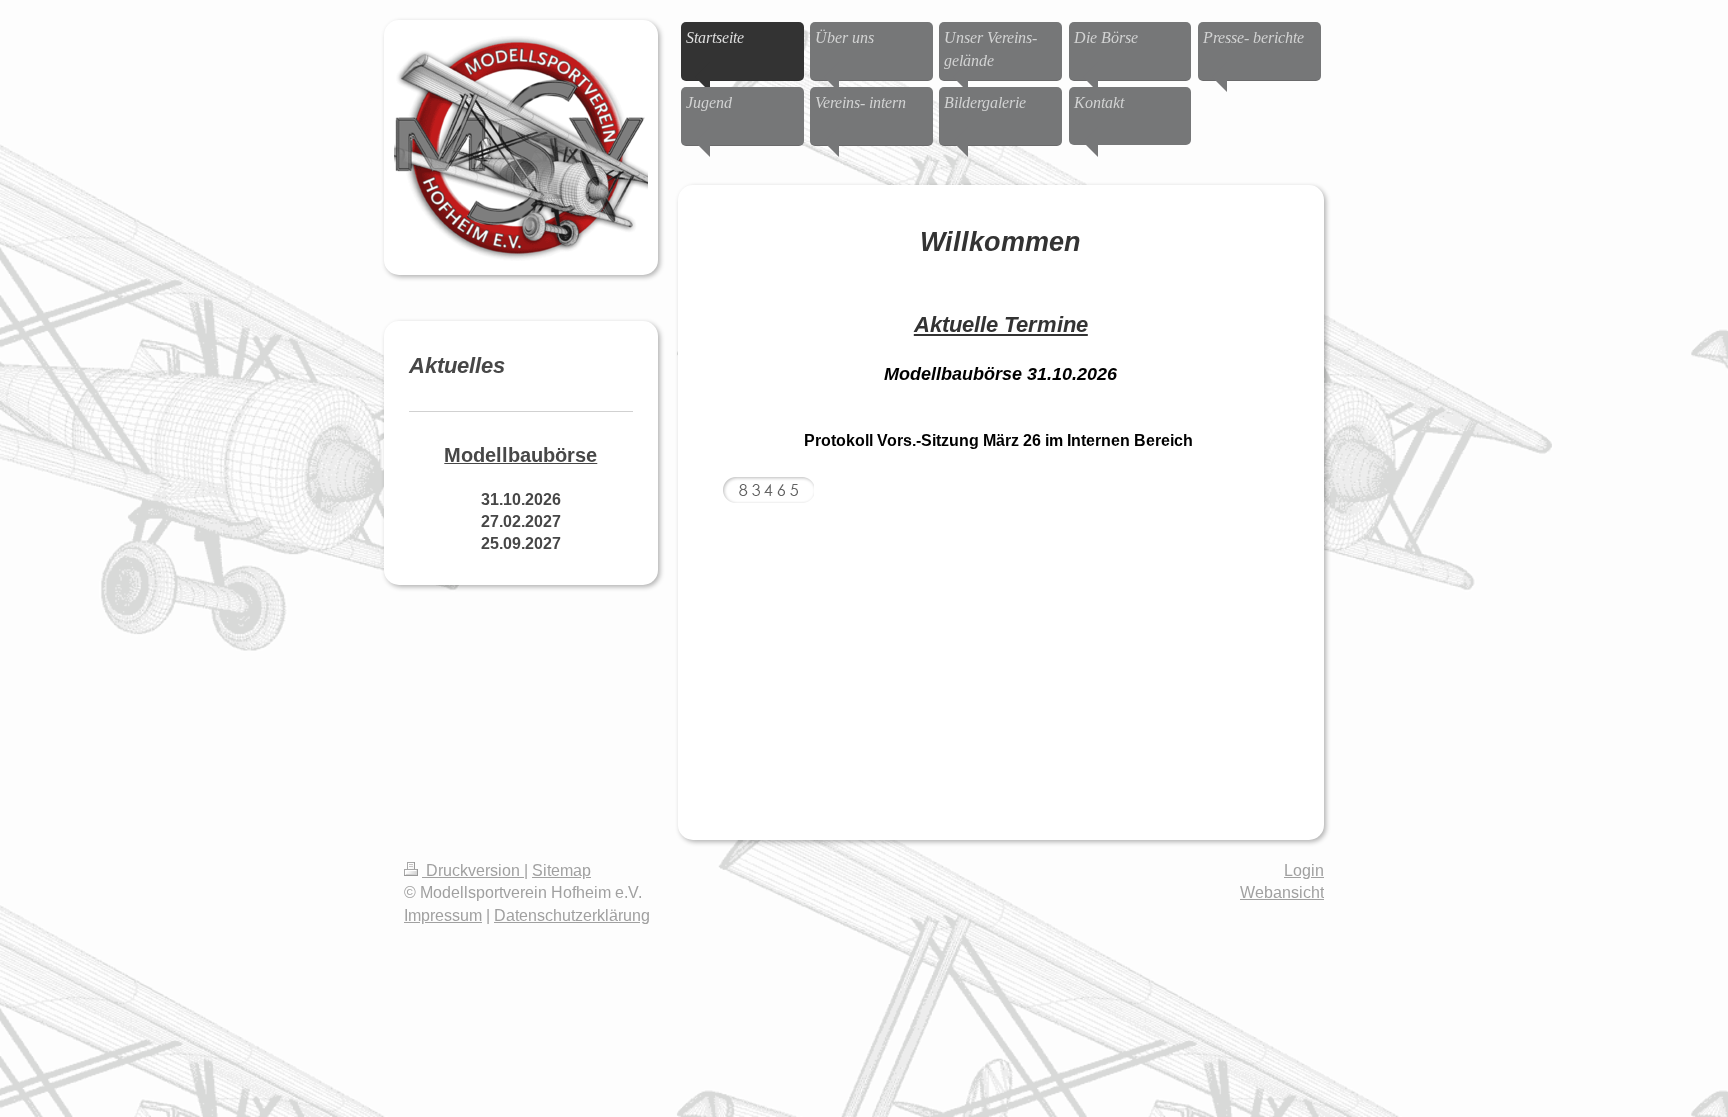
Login (1304, 870)
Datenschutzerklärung (572, 915)
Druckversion (473, 870)
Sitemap (561, 870)
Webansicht (1282, 892)
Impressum (443, 915)
